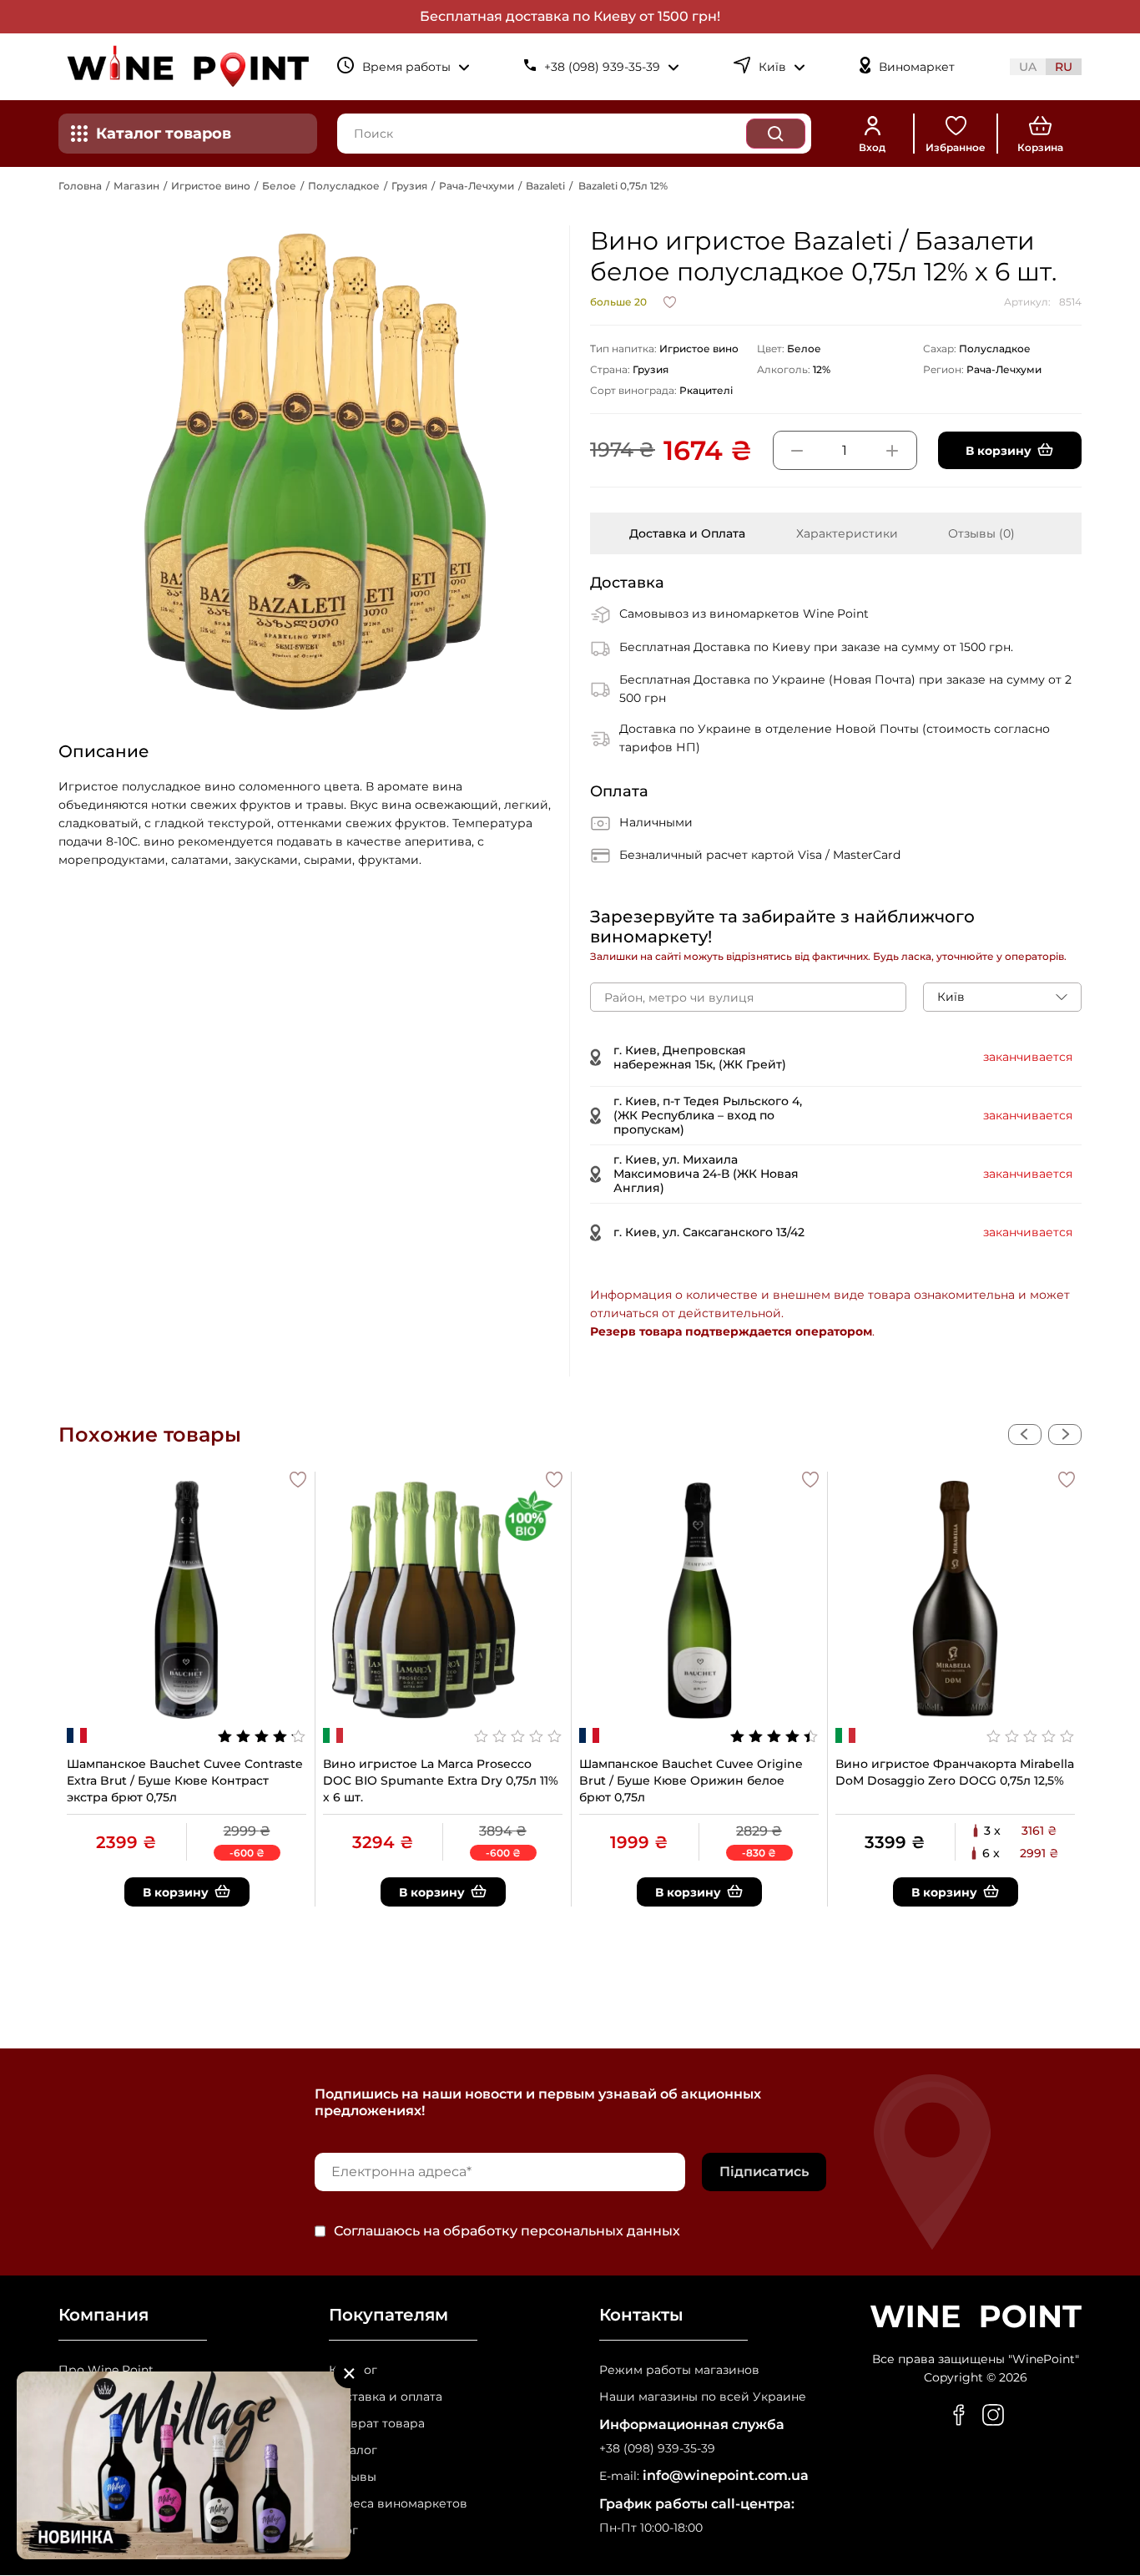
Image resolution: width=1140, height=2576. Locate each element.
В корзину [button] (999, 451)
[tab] (687, 533)
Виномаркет (917, 67)
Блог (343, 2531)
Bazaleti (545, 186)
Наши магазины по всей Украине (703, 2397)
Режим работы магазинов (679, 2370)
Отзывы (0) (981, 533)
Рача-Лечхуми (477, 186)
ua (1028, 67)
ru (1064, 67)
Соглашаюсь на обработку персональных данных (507, 2231)
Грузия (409, 186)
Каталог (353, 2370)
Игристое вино (211, 186)
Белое (279, 186)
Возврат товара (377, 2424)
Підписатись (764, 2172)
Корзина (1040, 147)
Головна (80, 186)
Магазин (136, 186)
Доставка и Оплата (687, 533)
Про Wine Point (106, 2370)
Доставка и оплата (386, 2397)
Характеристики (847, 533)
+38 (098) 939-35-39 (657, 2449)
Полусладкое (344, 186)
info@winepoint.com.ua (726, 2475)
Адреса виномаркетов (398, 2504)
